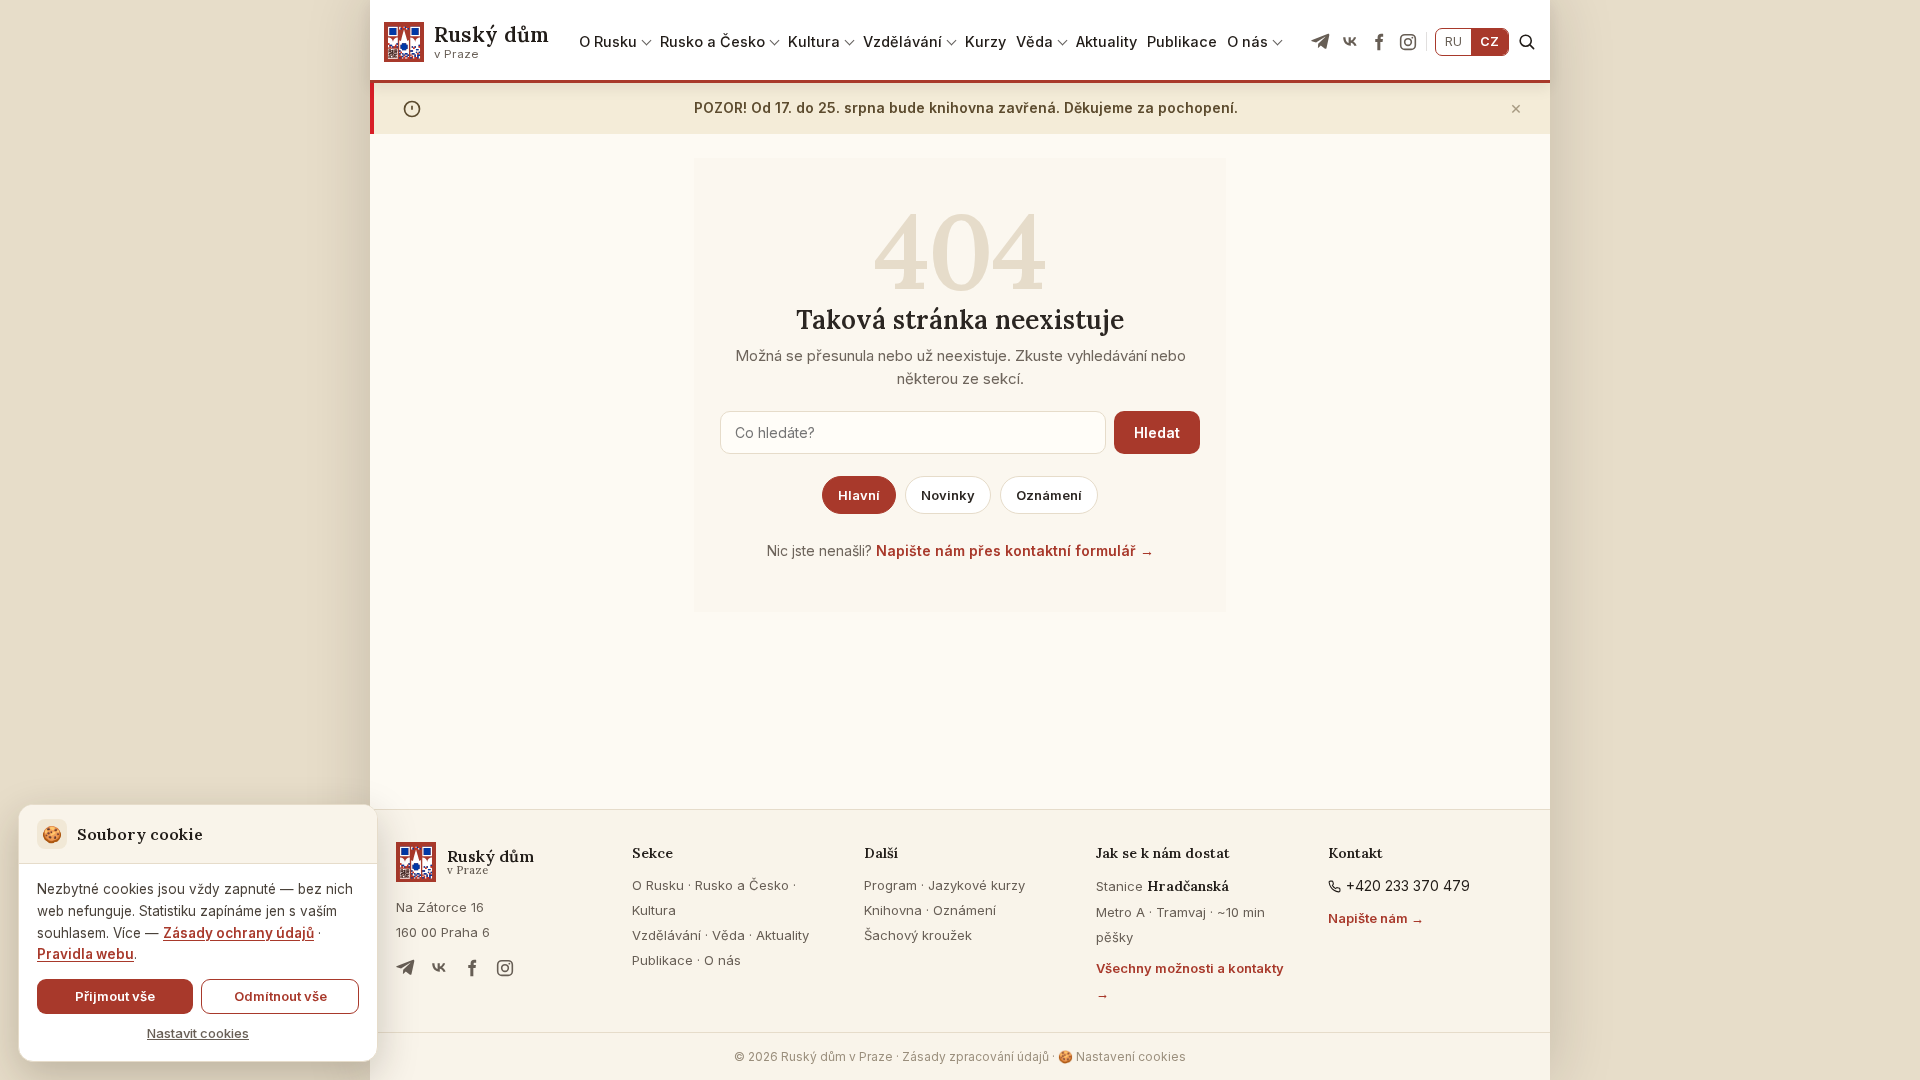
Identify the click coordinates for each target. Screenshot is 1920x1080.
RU (1453, 41)
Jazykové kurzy (976, 885)
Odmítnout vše (280, 996)
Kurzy (985, 41)
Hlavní (859, 495)
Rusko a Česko (712, 41)
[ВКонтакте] (1350, 42)
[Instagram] (1408, 42)
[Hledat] (1526, 41)
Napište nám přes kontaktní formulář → (1015, 550)
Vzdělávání (902, 41)
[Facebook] (1379, 42)
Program (890, 885)
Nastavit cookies (198, 1033)
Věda (1034, 41)
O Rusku (608, 41)
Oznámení (1049, 495)
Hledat (1157, 432)
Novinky (948, 495)
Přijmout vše (115, 996)
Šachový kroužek (918, 935)
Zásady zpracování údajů (975, 1056)
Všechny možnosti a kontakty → (1190, 980)
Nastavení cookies (1122, 1056)
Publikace (1182, 41)
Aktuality (1106, 41)
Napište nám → (1376, 918)
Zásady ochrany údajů (238, 933)
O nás (1247, 41)
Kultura (814, 41)
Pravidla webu (85, 954)
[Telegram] (1321, 42)
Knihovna (893, 910)
